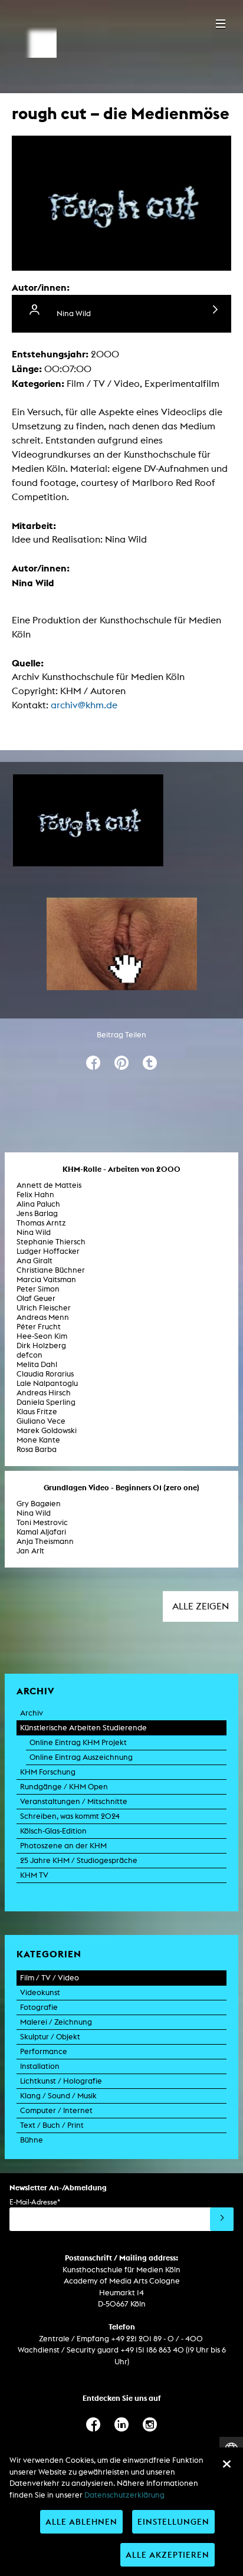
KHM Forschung (48, 1772)
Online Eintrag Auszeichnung (81, 1757)
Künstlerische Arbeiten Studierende (83, 1728)
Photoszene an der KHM (63, 1846)
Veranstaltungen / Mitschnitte (74, 1801)
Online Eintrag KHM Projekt (78, 1742)
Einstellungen (173, 2521)
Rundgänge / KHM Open (64, 1787)
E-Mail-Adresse (35, 2202)
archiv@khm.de (84, 705)
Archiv (32, 1713)
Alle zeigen (201, 1606)
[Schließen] (226, 2464)
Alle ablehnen (81, 2521)
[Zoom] (88, 821)
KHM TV (34, 1875)
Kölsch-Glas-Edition (53, 1831)
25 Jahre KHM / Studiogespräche (79, 1860)
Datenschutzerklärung (124, 2495)
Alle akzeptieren (168, 2554)
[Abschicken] (222, 2219)
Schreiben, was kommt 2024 (70, 1816)
